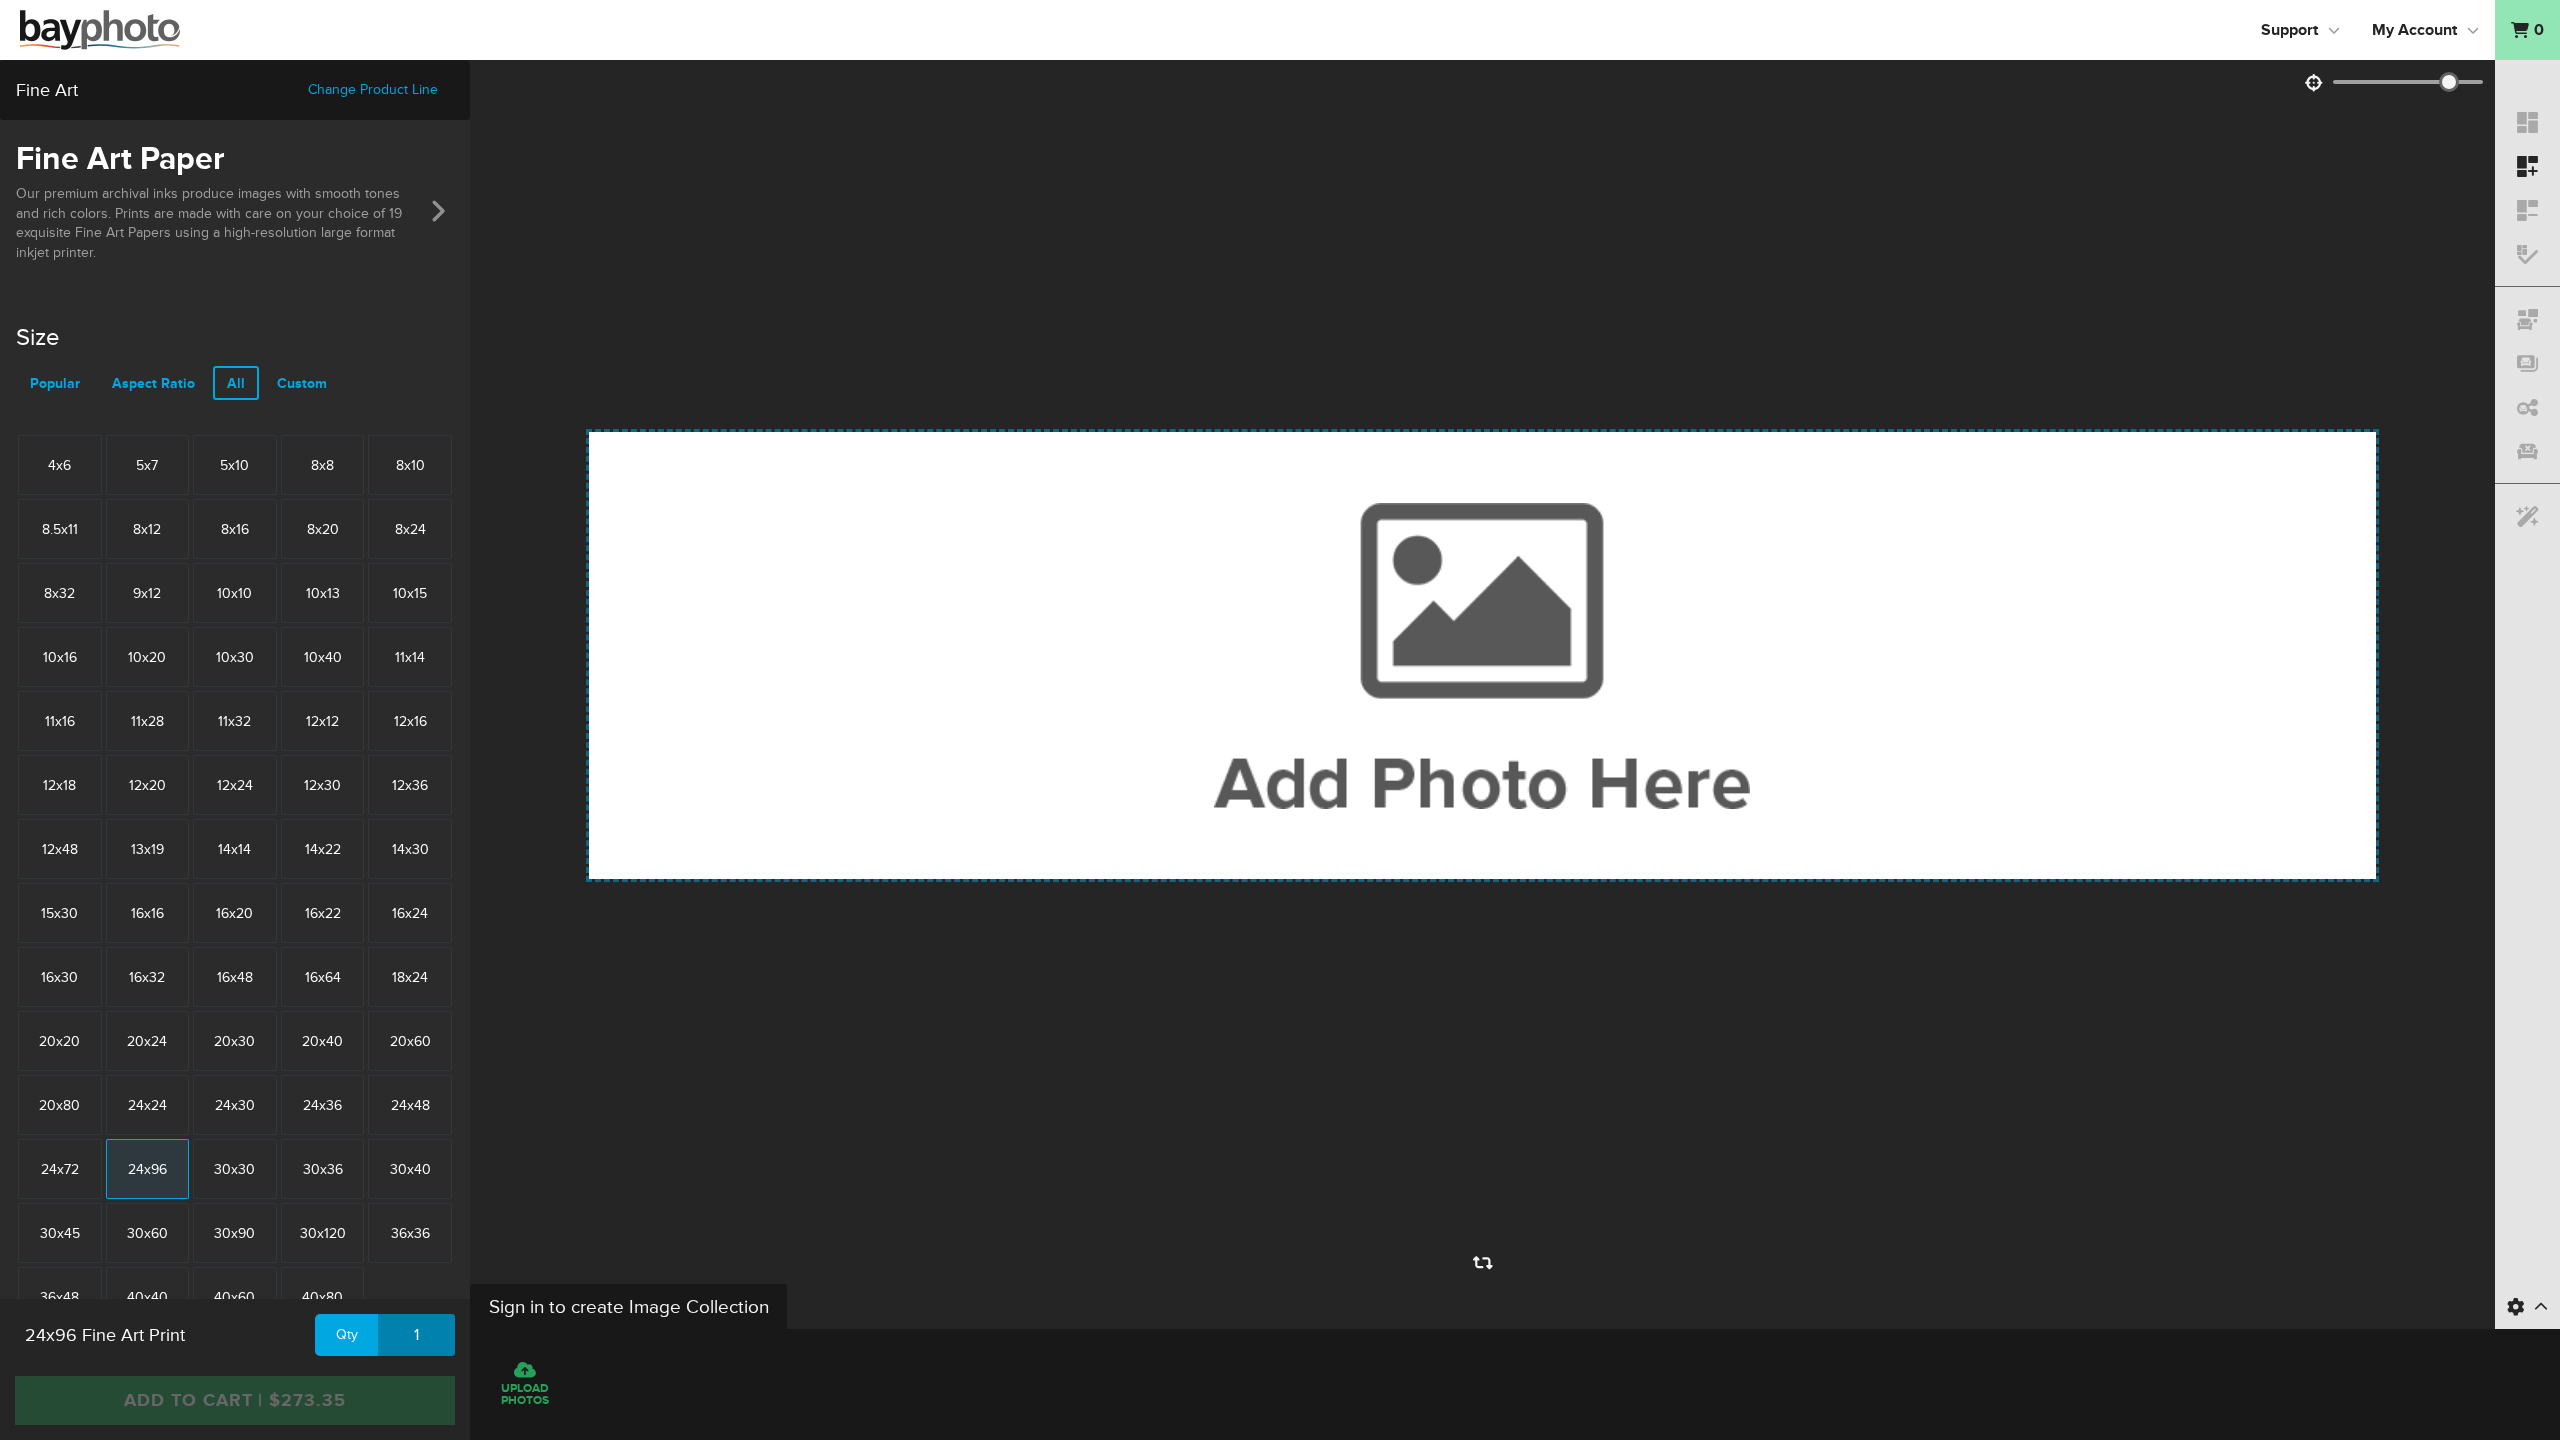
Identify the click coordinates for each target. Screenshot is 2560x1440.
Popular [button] (55, 383)
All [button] (236, 383)
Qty (347, 1334)
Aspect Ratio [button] (153, 383)
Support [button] (2289, 30)
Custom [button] (302, 383)
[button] (2527, 30)
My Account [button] (2414, 30)
